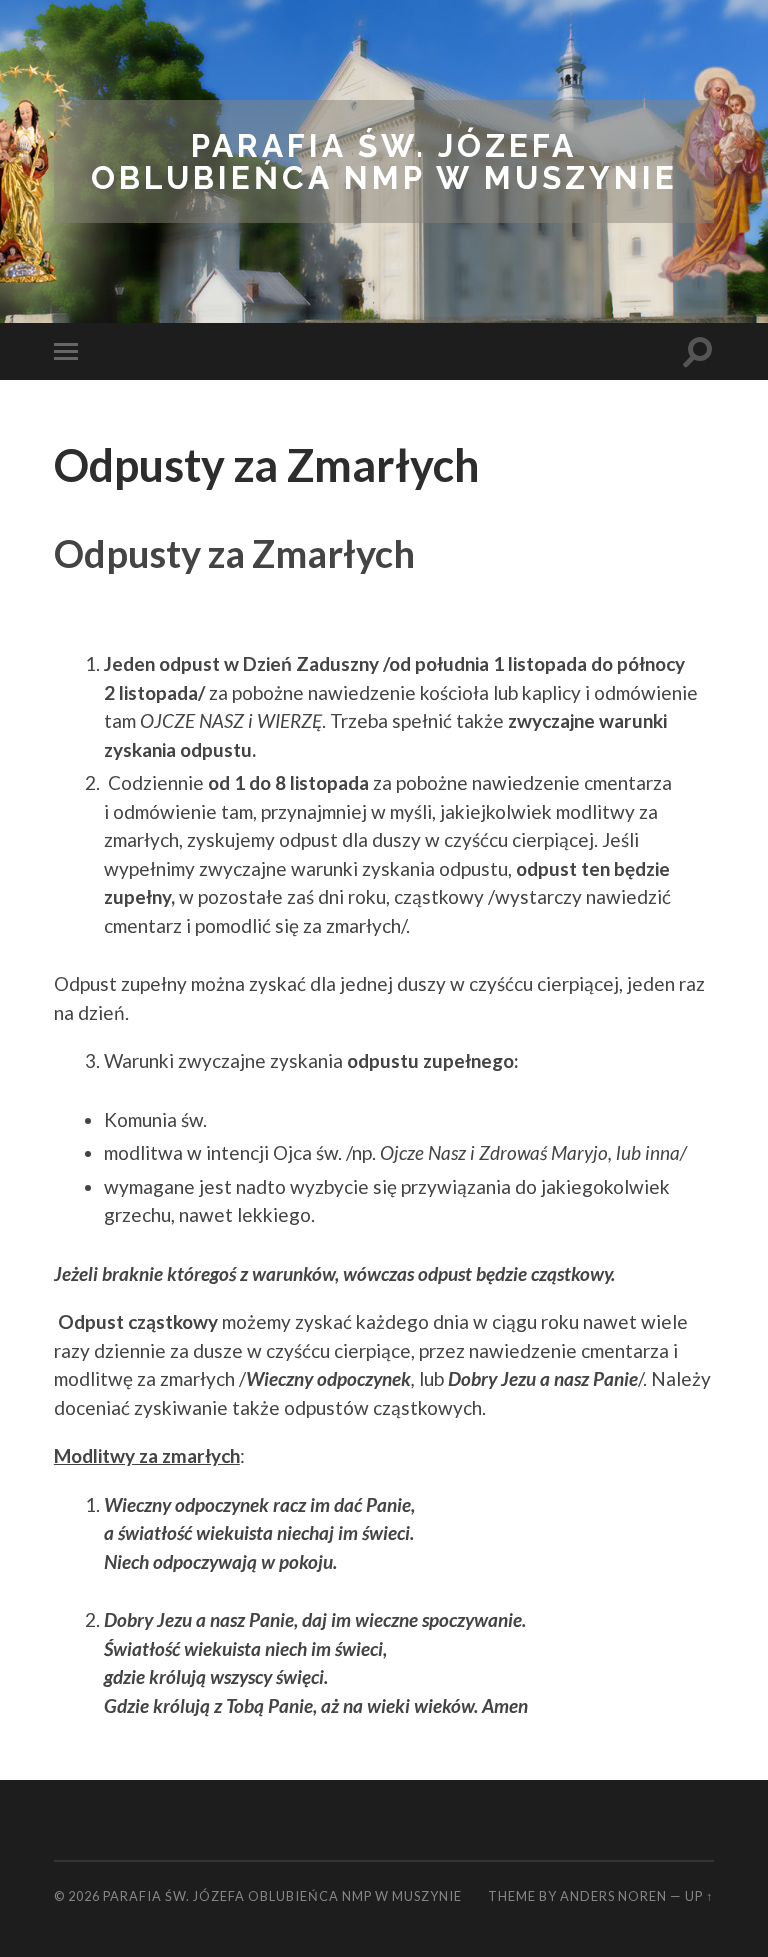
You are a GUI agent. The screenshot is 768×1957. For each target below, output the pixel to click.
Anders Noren (613, 1896)
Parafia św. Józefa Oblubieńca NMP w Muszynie (384, 161)
